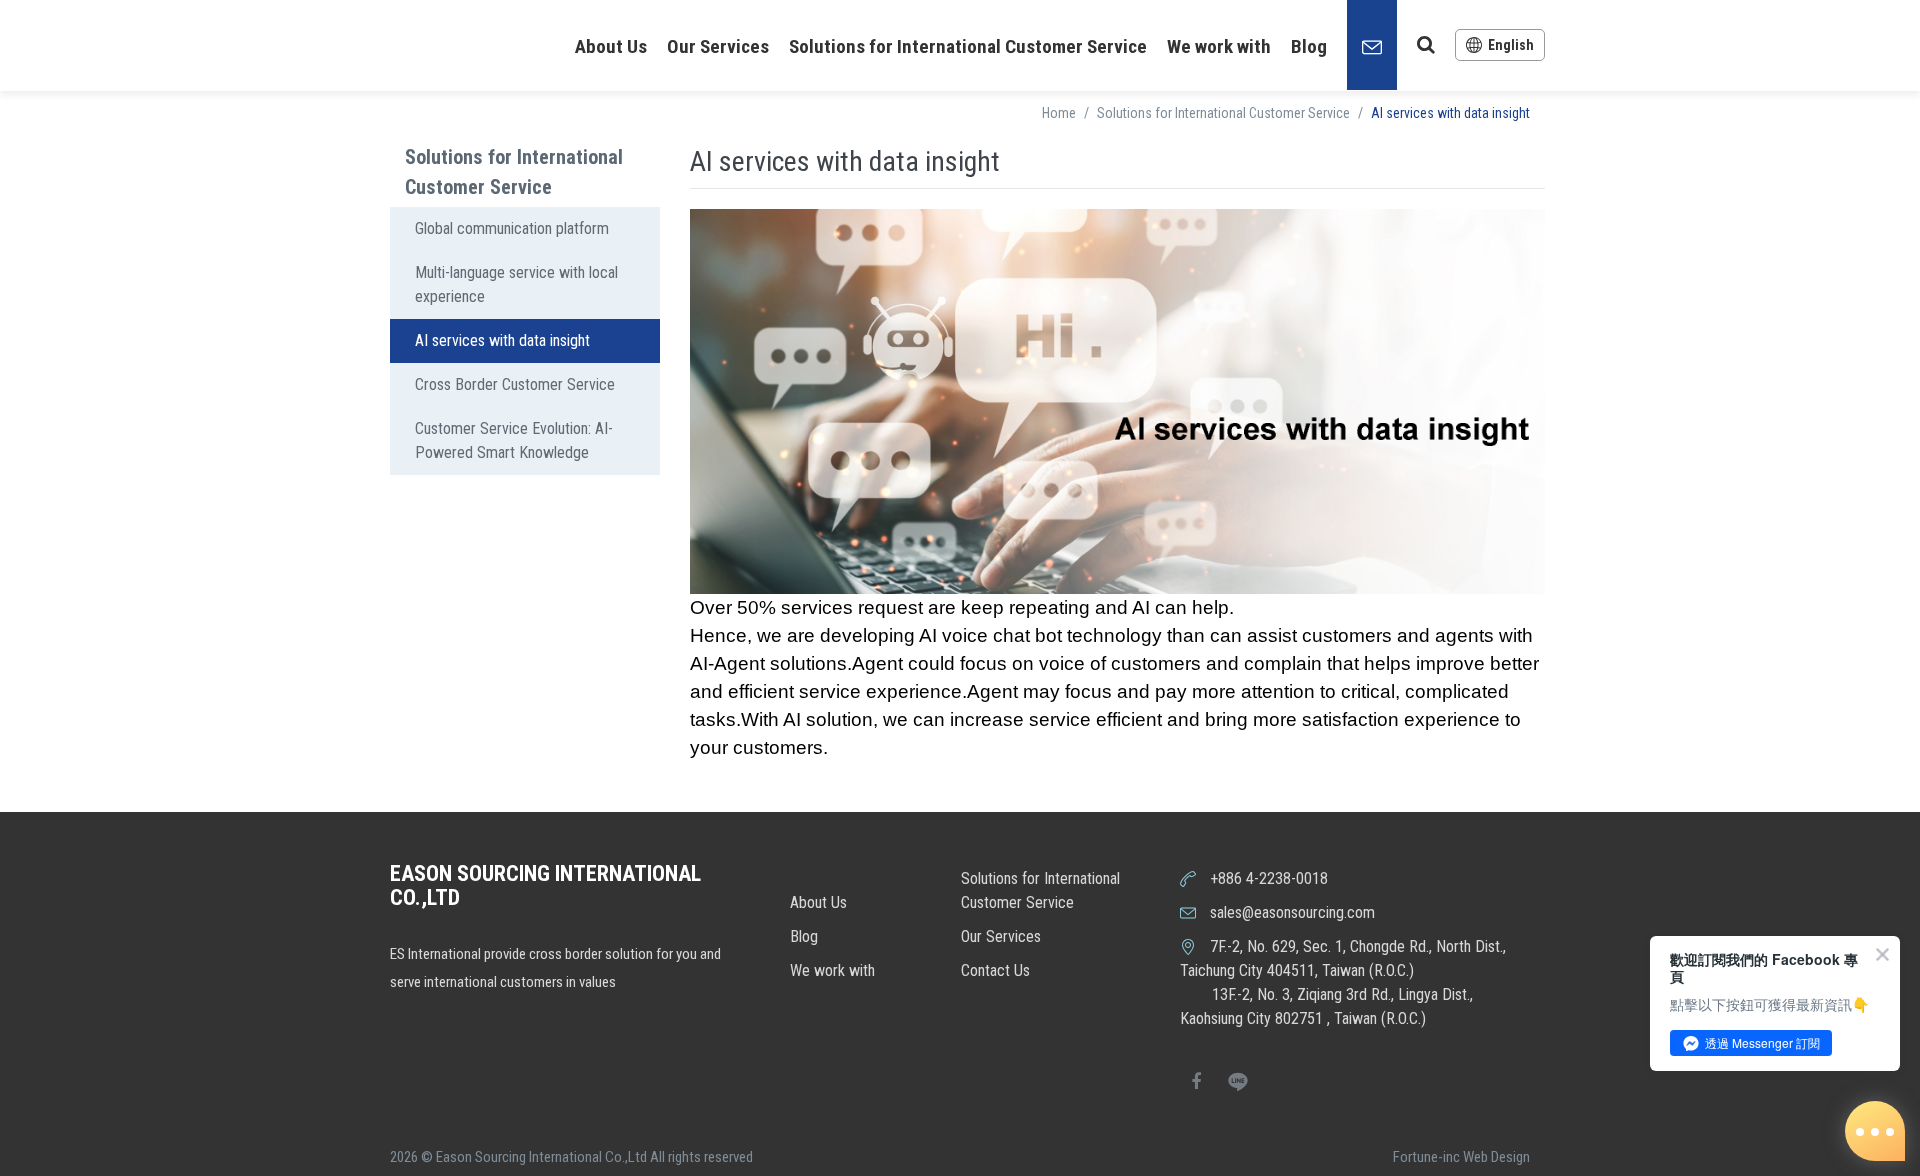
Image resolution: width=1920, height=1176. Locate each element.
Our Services (718, 46)
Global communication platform (512, 228)
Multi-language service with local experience (516, 284)
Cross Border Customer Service (515, 384)
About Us (611, 46)
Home (1059, 113)
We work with (1219, 46)
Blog (1309, 46)
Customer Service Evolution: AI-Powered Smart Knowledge (514, 440)
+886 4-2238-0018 (1269, 878)
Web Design (1496, 1157)
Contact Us (995, 970)
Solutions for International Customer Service (968, 46)
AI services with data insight (502, 340)
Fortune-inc (1426, 1157)
